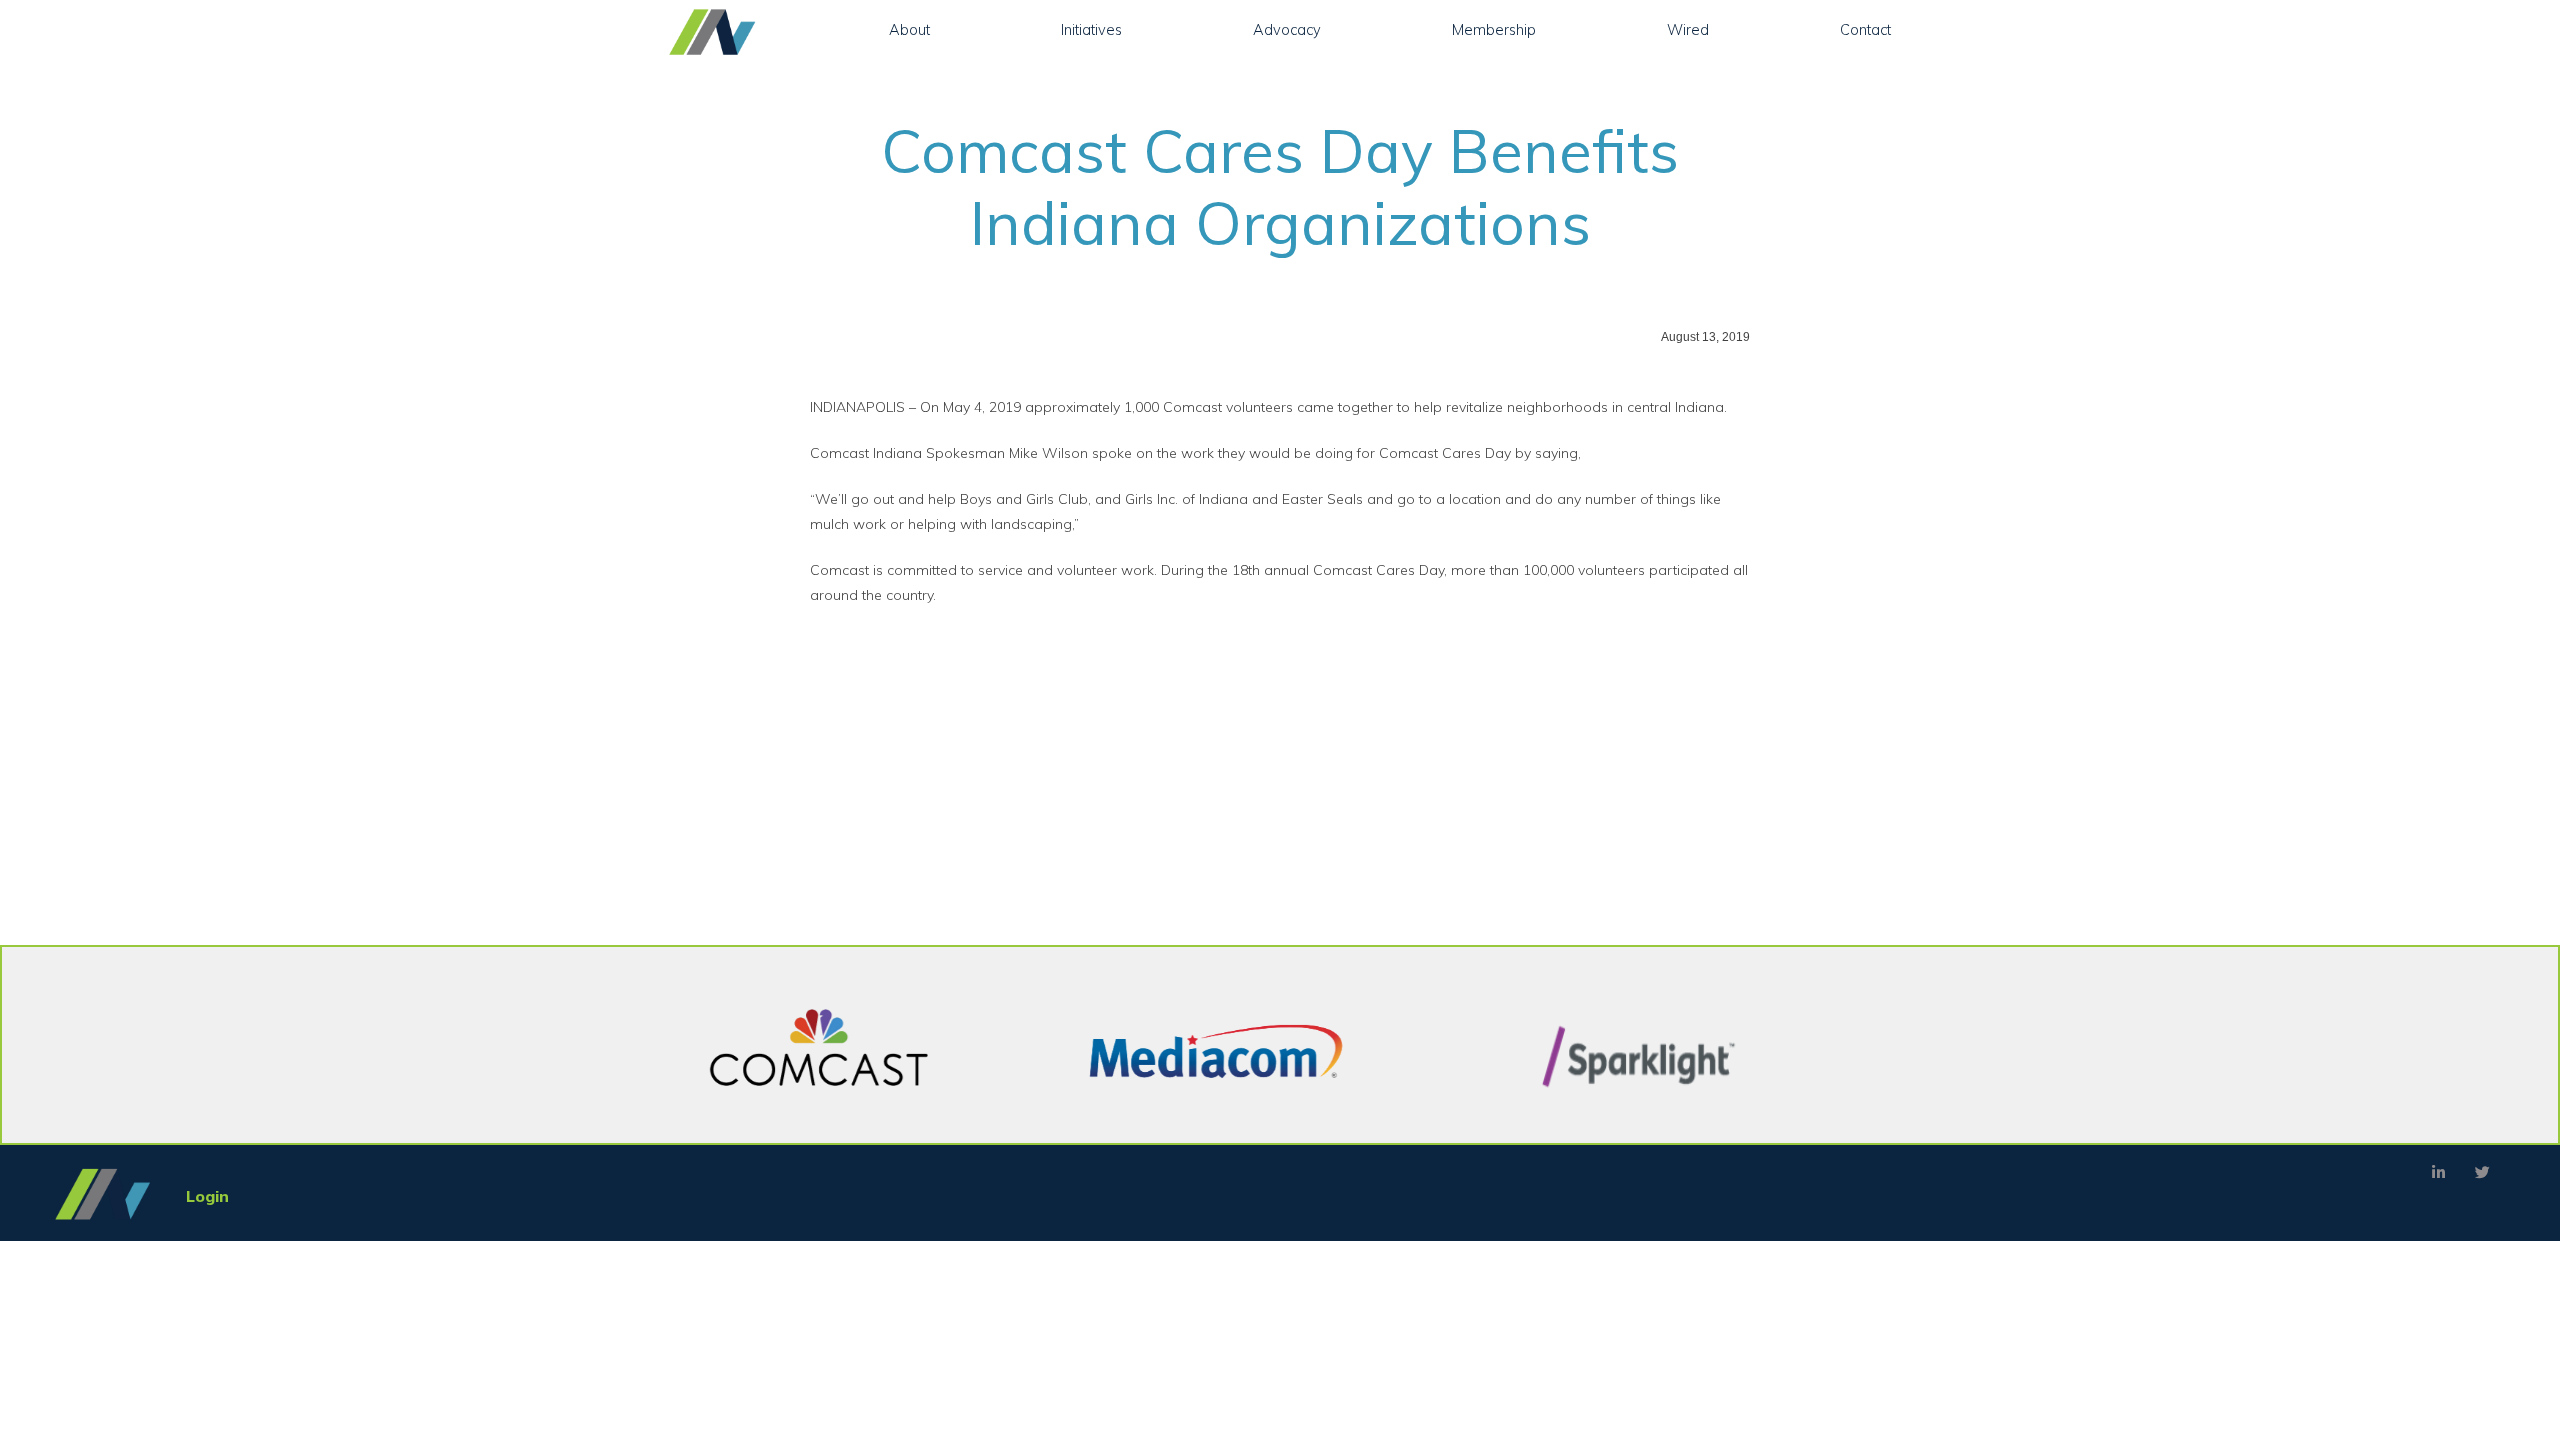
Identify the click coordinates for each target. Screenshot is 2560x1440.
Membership (1494, 29)
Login (207, 1196)
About (909, 29)
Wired (1688, 29)
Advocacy (1287, 29)
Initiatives (1091, 29)
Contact (1865, 29)
